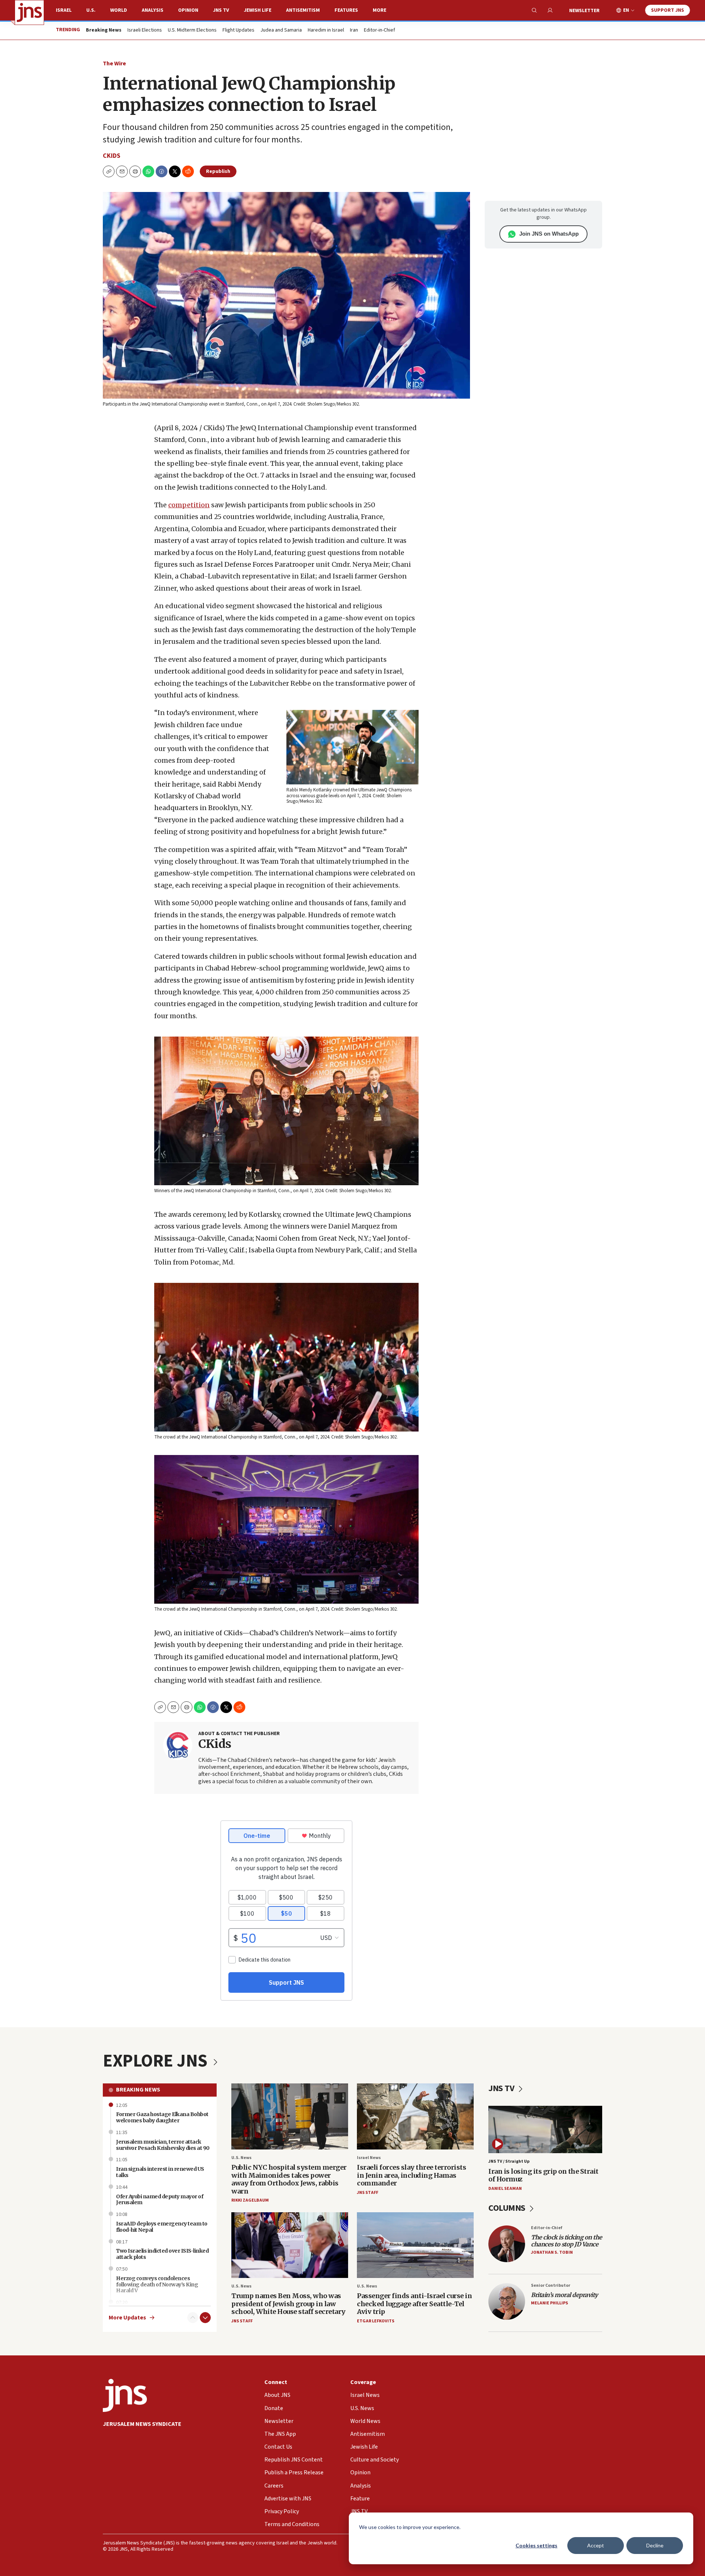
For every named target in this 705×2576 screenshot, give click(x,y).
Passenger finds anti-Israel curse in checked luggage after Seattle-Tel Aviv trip (414, 2304)
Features (346, 10)
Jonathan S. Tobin (552, 2252)
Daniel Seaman (505, 2189)
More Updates (127, 2318)
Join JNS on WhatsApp (549, 234)
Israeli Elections (145, 30)
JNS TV (221, 10)
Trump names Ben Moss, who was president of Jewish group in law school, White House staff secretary (288, 2304)
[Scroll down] (205, 2318)
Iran (354, 30)
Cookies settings (536, 2545)
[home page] (29, 12)
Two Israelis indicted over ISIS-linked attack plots (162, 2254)
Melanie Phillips (549, 2303)
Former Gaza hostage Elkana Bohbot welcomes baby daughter (162, 2117)
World (119, 10)
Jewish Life (258, 10)
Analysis (153, 10)
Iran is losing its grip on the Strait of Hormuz (543, 2175)
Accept (596, 2545)
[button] (135, 171)
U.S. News (241, 2158)
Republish (218, 171)
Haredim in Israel (326, 30)
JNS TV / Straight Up (509, 2161)
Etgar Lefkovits (376, 2321)
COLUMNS (508, 2208)
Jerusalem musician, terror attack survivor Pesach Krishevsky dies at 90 (163, 2145)
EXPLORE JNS (157, 2061)
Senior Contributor (551, 2285)
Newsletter (584, 11)
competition (189, 505)
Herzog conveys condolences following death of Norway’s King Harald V (157, 2285)
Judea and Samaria (281, 30)
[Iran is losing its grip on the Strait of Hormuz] (545, 2129)
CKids (112, 156)
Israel (64, 10)
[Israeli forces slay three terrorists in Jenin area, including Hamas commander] (415, 2116)
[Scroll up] (193, 2318)
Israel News (369, 2158)
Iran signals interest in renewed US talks (160, 2172)
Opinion (188, 10)
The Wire (114, 64)
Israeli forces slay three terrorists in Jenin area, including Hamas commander (411, 2175)
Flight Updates (238, 30)
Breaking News (138, 2090)
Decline (655, 2545)
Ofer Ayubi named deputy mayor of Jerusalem (160, 2200)
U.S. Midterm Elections (192, 30)
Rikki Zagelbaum (250, 2200)
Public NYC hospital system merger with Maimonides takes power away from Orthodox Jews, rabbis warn (289, 2179)
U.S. (91, 10)
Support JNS (668, 10)
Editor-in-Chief (379, 30)
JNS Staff (368, 2193)
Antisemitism (303, 10)
